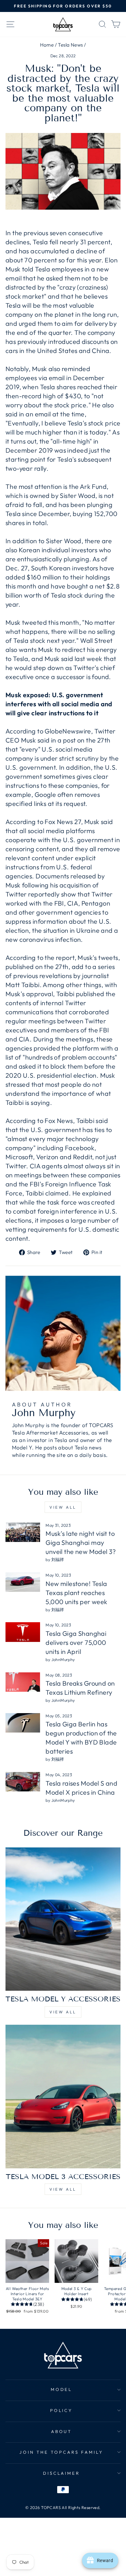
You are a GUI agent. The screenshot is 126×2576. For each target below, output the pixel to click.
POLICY (62, 2410)
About (62, 2431)
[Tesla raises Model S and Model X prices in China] (23, 1782)
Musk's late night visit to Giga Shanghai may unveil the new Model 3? (81, 1542)
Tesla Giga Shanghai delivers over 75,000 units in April (76, 1642)
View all (63, 1507)
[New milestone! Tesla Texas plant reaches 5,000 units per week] (23, 1582)
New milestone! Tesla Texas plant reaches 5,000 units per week (76, 1593)
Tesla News (70, 45)
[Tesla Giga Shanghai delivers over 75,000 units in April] (23, 1632)
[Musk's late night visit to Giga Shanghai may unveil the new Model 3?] (23, 1532)
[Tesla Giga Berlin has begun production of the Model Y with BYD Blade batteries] (23, 1723)
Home (47, 45)
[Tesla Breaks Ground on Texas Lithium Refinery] (23, 1682)
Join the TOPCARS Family (61, 2452)
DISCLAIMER (62, 2473)
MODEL (62, 2389)
